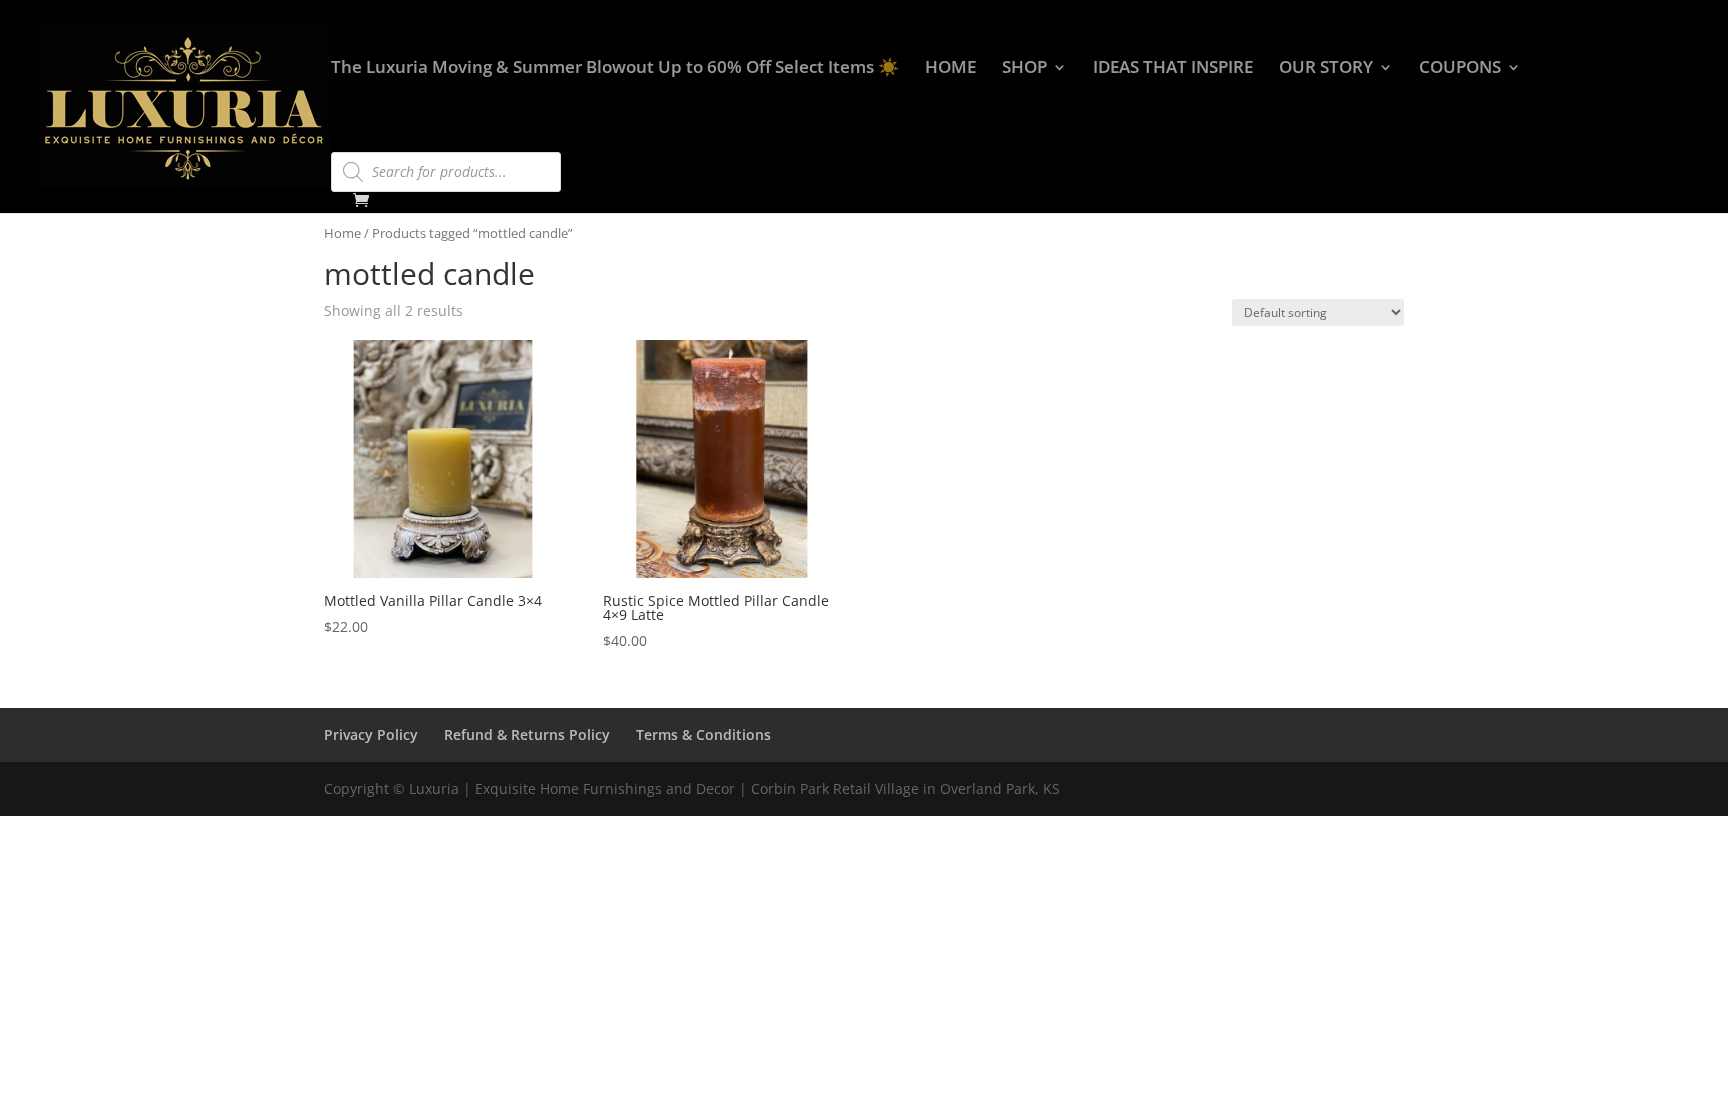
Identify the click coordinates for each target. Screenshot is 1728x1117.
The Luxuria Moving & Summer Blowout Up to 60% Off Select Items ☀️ (615, 69)
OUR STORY (1326, 69)
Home (342, 233)
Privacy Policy (371, 734)
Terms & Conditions (703, 734)
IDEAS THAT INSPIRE (1173, 69)
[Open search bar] (341, 143)
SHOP (1024, 69)
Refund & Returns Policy (527, 734)
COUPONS (1460, 69)
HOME (950, 69)
